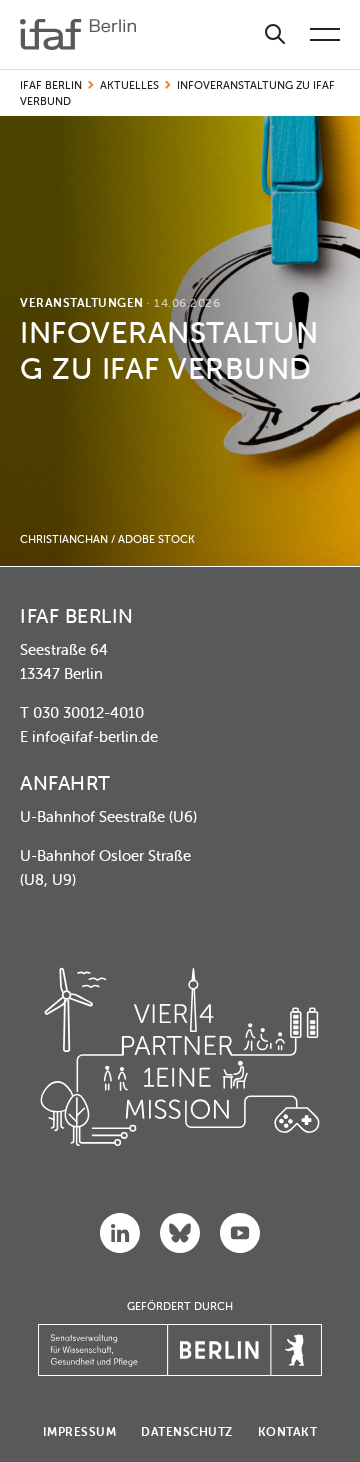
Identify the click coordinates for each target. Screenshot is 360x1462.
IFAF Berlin (51, 85)
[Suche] (275, 34)
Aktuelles (129, 85)
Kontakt (288, 1431)
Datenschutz (187, 1431)
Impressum (80, 1431)
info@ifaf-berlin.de (95, 736)
